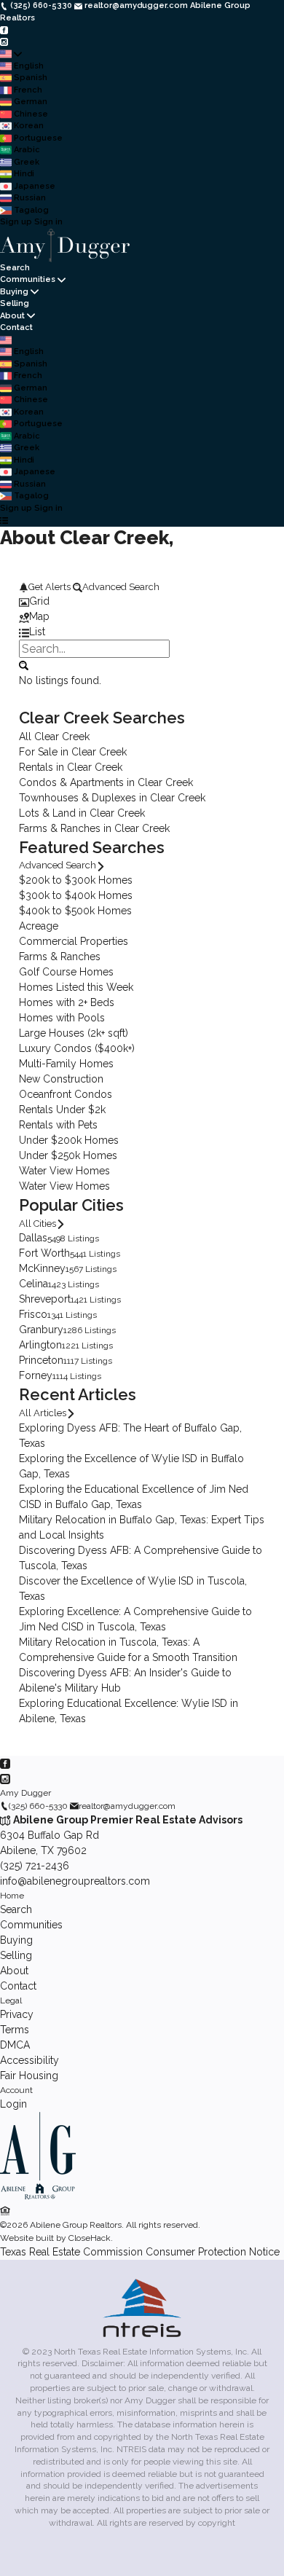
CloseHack (90, 2238)
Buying (14, 292)
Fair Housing (29, 2076)
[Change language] (11, 54)
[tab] (142, 601)
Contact (16, 327)
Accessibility (29, 2060)
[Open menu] (4, 521)
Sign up (16, 222)
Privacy (17, 2014)
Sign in (48, 222)
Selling (15, 303)
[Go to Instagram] (4, 42)
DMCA (15, 2045)
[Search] (24, 664)
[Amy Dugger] (38, 2196)
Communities (28, 279)
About (12, 316)
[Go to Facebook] (4, 30)
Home (12, 1896)
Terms (15, 2030)
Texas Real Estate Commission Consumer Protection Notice (140, 2252)
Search (15, 268)
